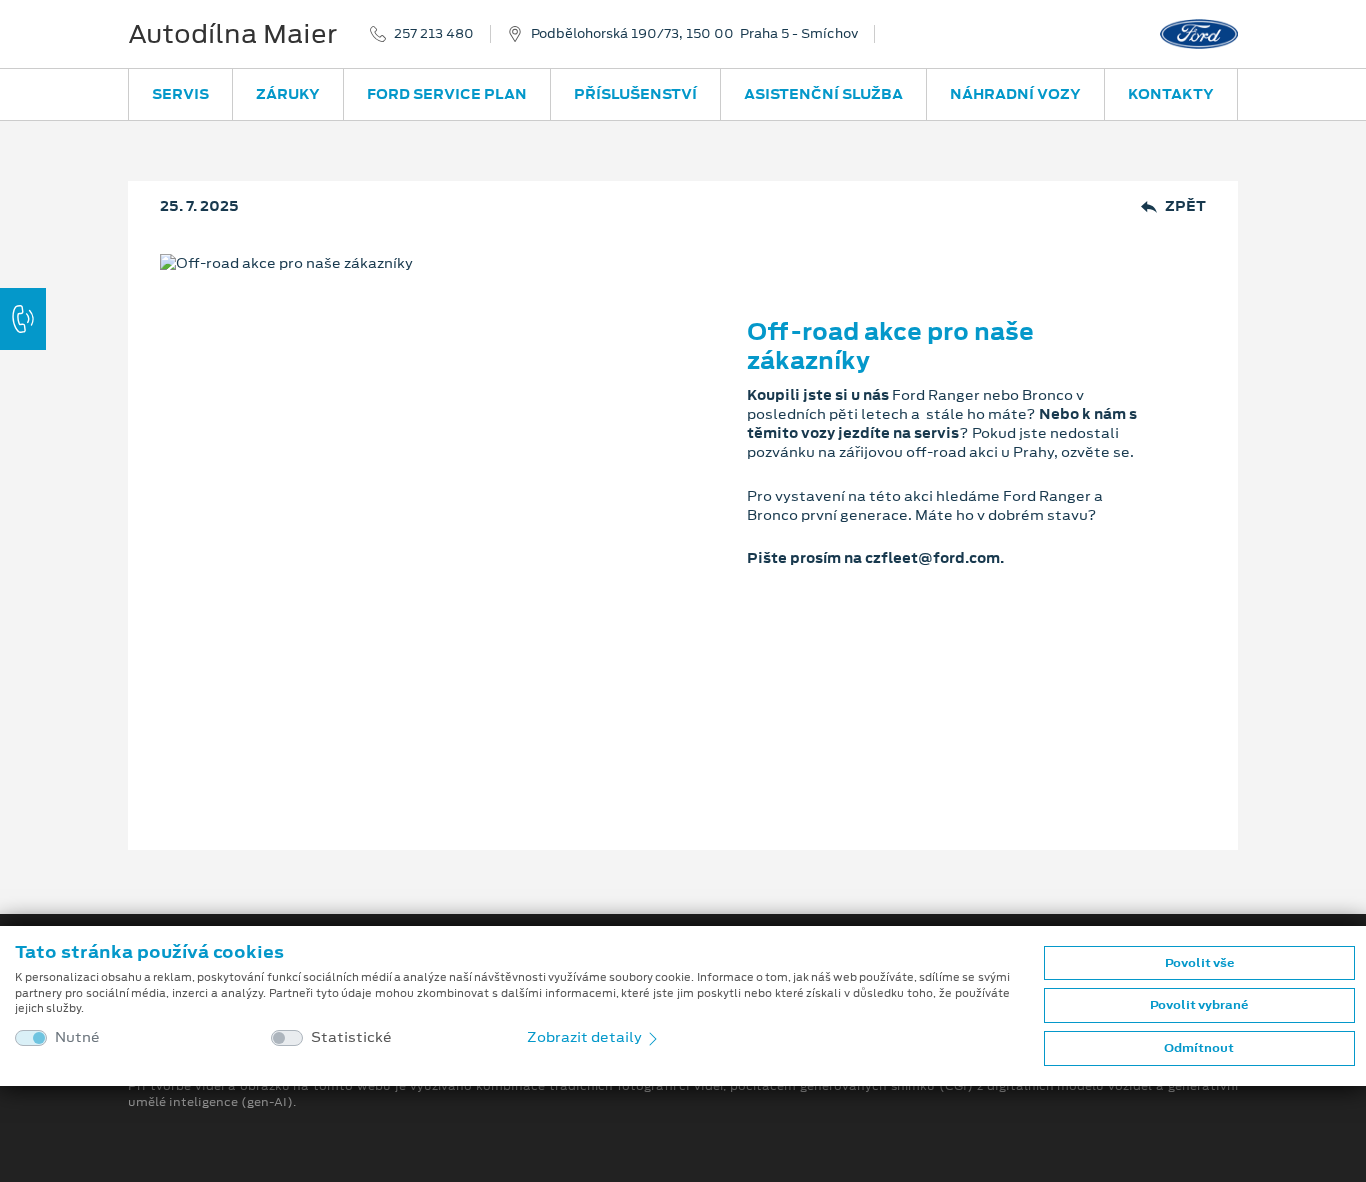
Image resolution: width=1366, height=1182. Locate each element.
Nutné (77, 1037)
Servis (180, 94)
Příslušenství (635, 94)
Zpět (1185, 206)
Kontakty (1171, 94)
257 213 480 (434, 34)
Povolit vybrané (1199, 1005)
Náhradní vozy (1015, 94)
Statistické (351, 1037)
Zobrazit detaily (586, 1037)
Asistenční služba (823, 94)
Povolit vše (1199, 963)
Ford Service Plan (447, 94)
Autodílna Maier (233, 34)
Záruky (288, 94)
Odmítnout (1199, 1048)
